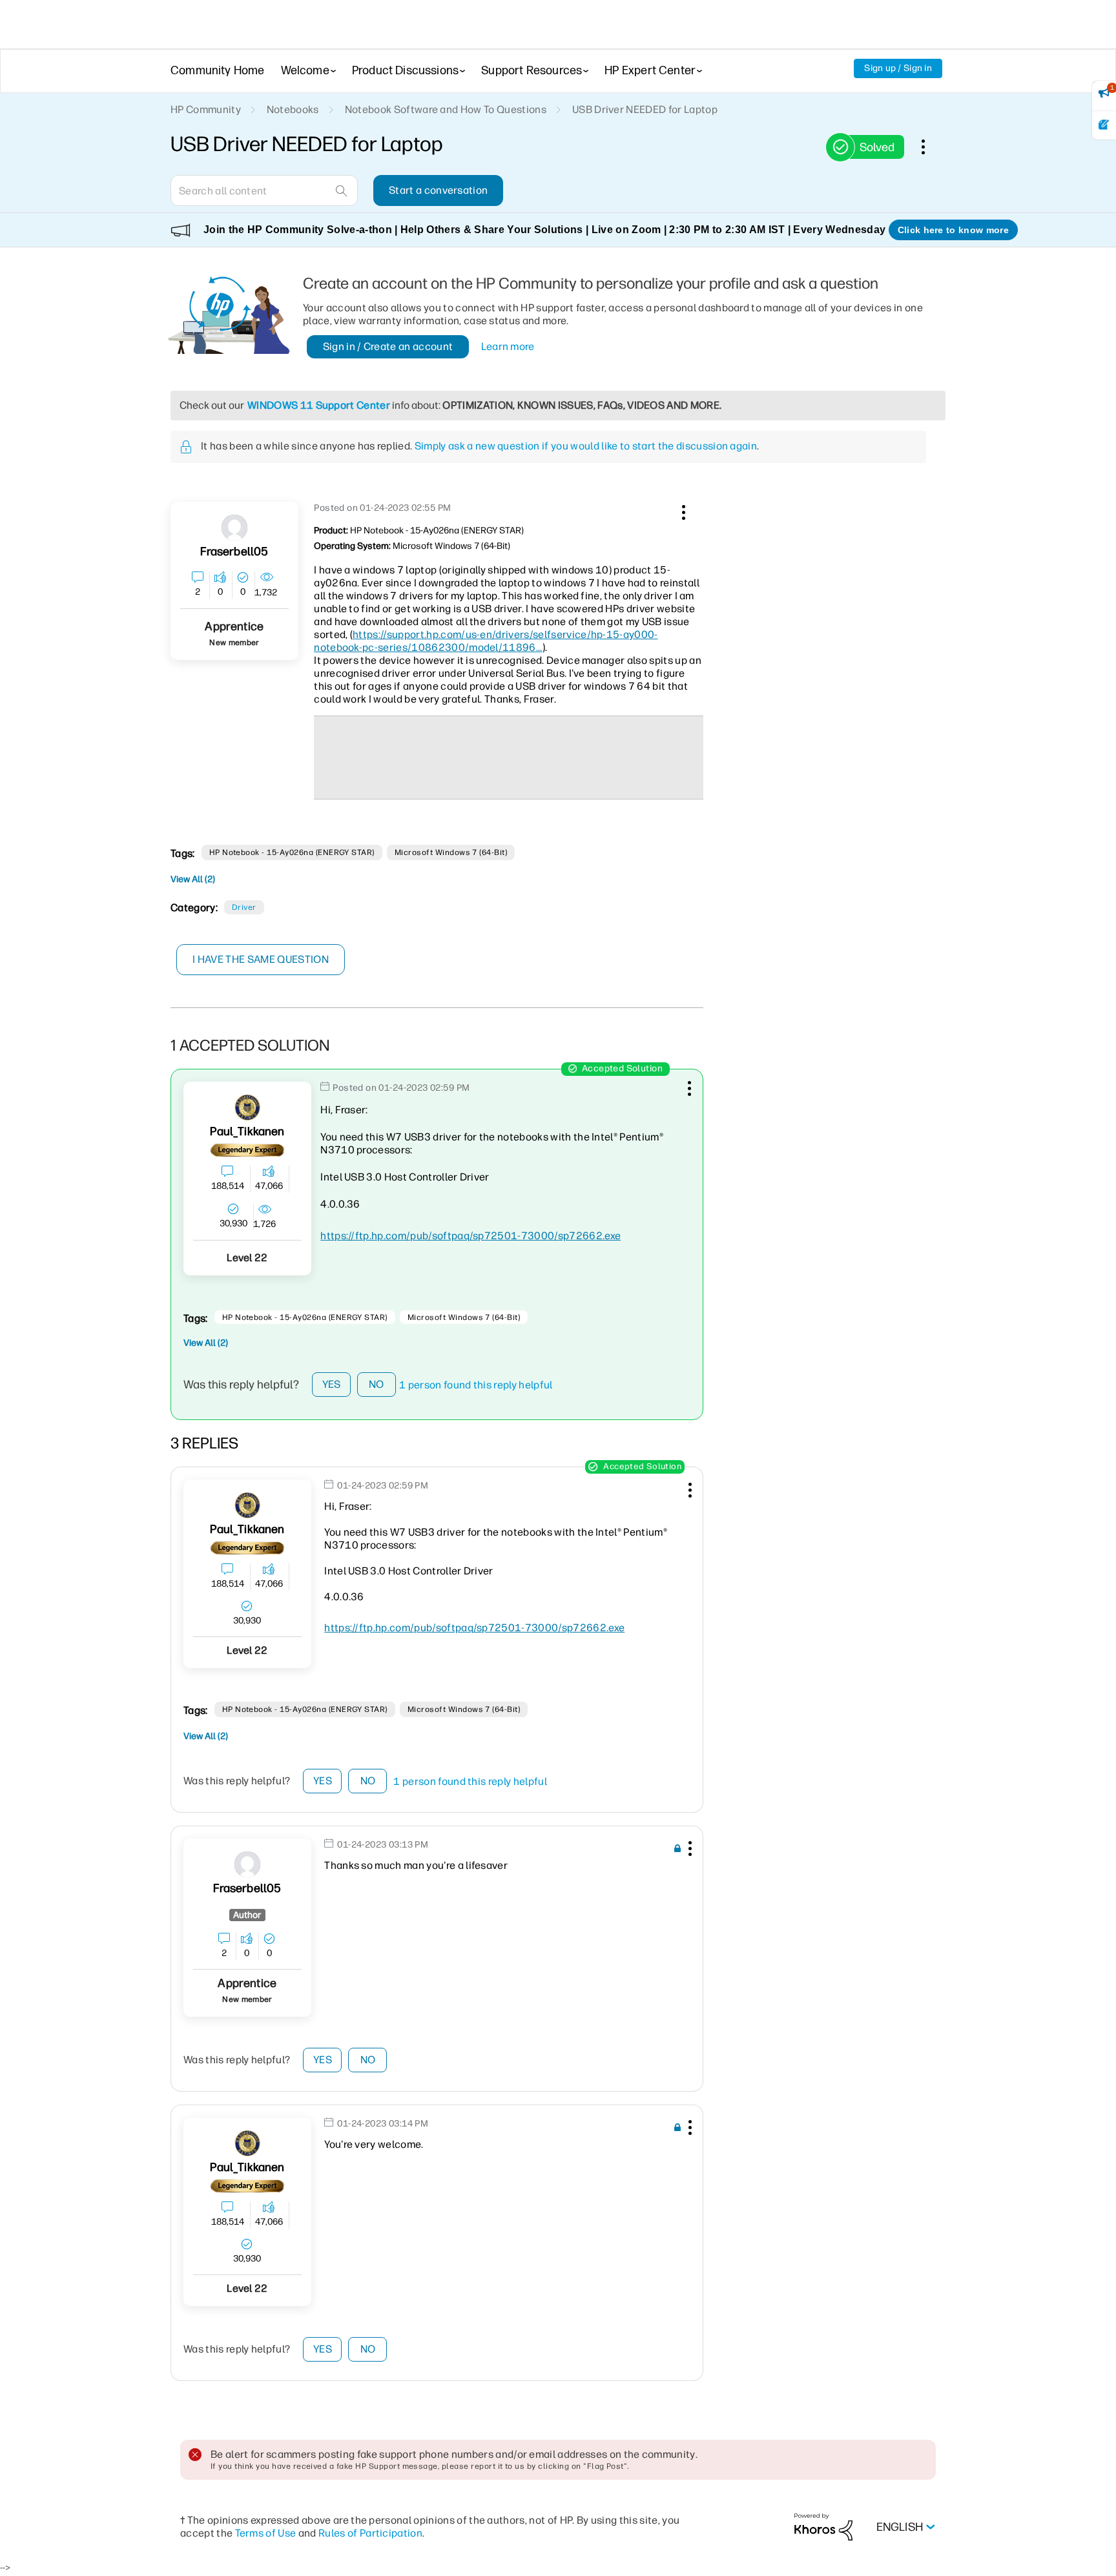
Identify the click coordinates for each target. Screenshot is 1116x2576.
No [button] (377, 1384)
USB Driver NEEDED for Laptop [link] (645, 109)
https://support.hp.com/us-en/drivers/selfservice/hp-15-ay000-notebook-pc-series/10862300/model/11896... (486, 641)
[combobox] (264, 191)
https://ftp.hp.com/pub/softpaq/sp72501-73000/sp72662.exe (470, 1236)
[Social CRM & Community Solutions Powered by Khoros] (823, 2527)
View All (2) (193, 879)
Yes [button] (332, 1384)
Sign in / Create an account (388, 346)
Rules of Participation (370, 2533)
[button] (682, 510)
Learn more (508, 346)
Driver (244, 907)
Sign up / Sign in (898, 68)
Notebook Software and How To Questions (446, 109)
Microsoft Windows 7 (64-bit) (451, 852)
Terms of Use (266, 2533)
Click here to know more (953, 230)
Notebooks (293, 109)
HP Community (206, 109)
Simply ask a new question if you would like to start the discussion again (586, 446)
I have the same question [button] (261, 959)
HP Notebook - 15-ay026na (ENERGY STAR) (292, 852)
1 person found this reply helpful (476, 1385)
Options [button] (930, 147)
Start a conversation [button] (438, 190)
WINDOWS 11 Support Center (319, 405)
